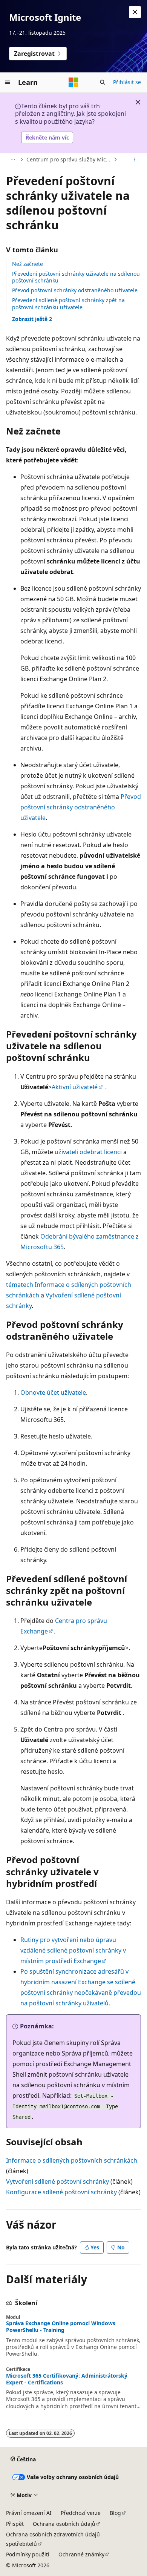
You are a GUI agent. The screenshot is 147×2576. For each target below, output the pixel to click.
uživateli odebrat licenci (88, 1152)
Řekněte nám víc (47, 137)
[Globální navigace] (8, 82)
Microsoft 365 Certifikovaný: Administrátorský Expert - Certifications (67, 2379)
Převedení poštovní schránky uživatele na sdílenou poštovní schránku (76, 277)
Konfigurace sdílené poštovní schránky (61, 2192)
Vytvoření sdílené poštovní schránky (57, 2181)
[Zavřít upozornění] (135, 12)
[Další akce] (134, 160)
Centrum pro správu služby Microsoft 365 (69, 159)
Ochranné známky (81, 2554)
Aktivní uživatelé (75, 1087)
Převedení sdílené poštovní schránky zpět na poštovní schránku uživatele (68, 303)
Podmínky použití (28, 2554)
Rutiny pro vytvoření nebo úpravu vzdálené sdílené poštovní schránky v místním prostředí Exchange (73, 1950)
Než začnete (28, 264)
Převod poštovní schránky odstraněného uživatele (75, 290)
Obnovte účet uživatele (53, 1392)
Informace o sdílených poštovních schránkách (72, 2160)
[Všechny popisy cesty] (13, 160)
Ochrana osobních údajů (64, 2524)
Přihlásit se (127, 82)
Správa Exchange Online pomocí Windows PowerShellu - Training (61, 2327)
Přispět (15, 2524)
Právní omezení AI (29, 2513)
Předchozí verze (81, 2513)
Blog (115, 2513)
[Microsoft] (73, 82)
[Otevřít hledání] (103, 82)
